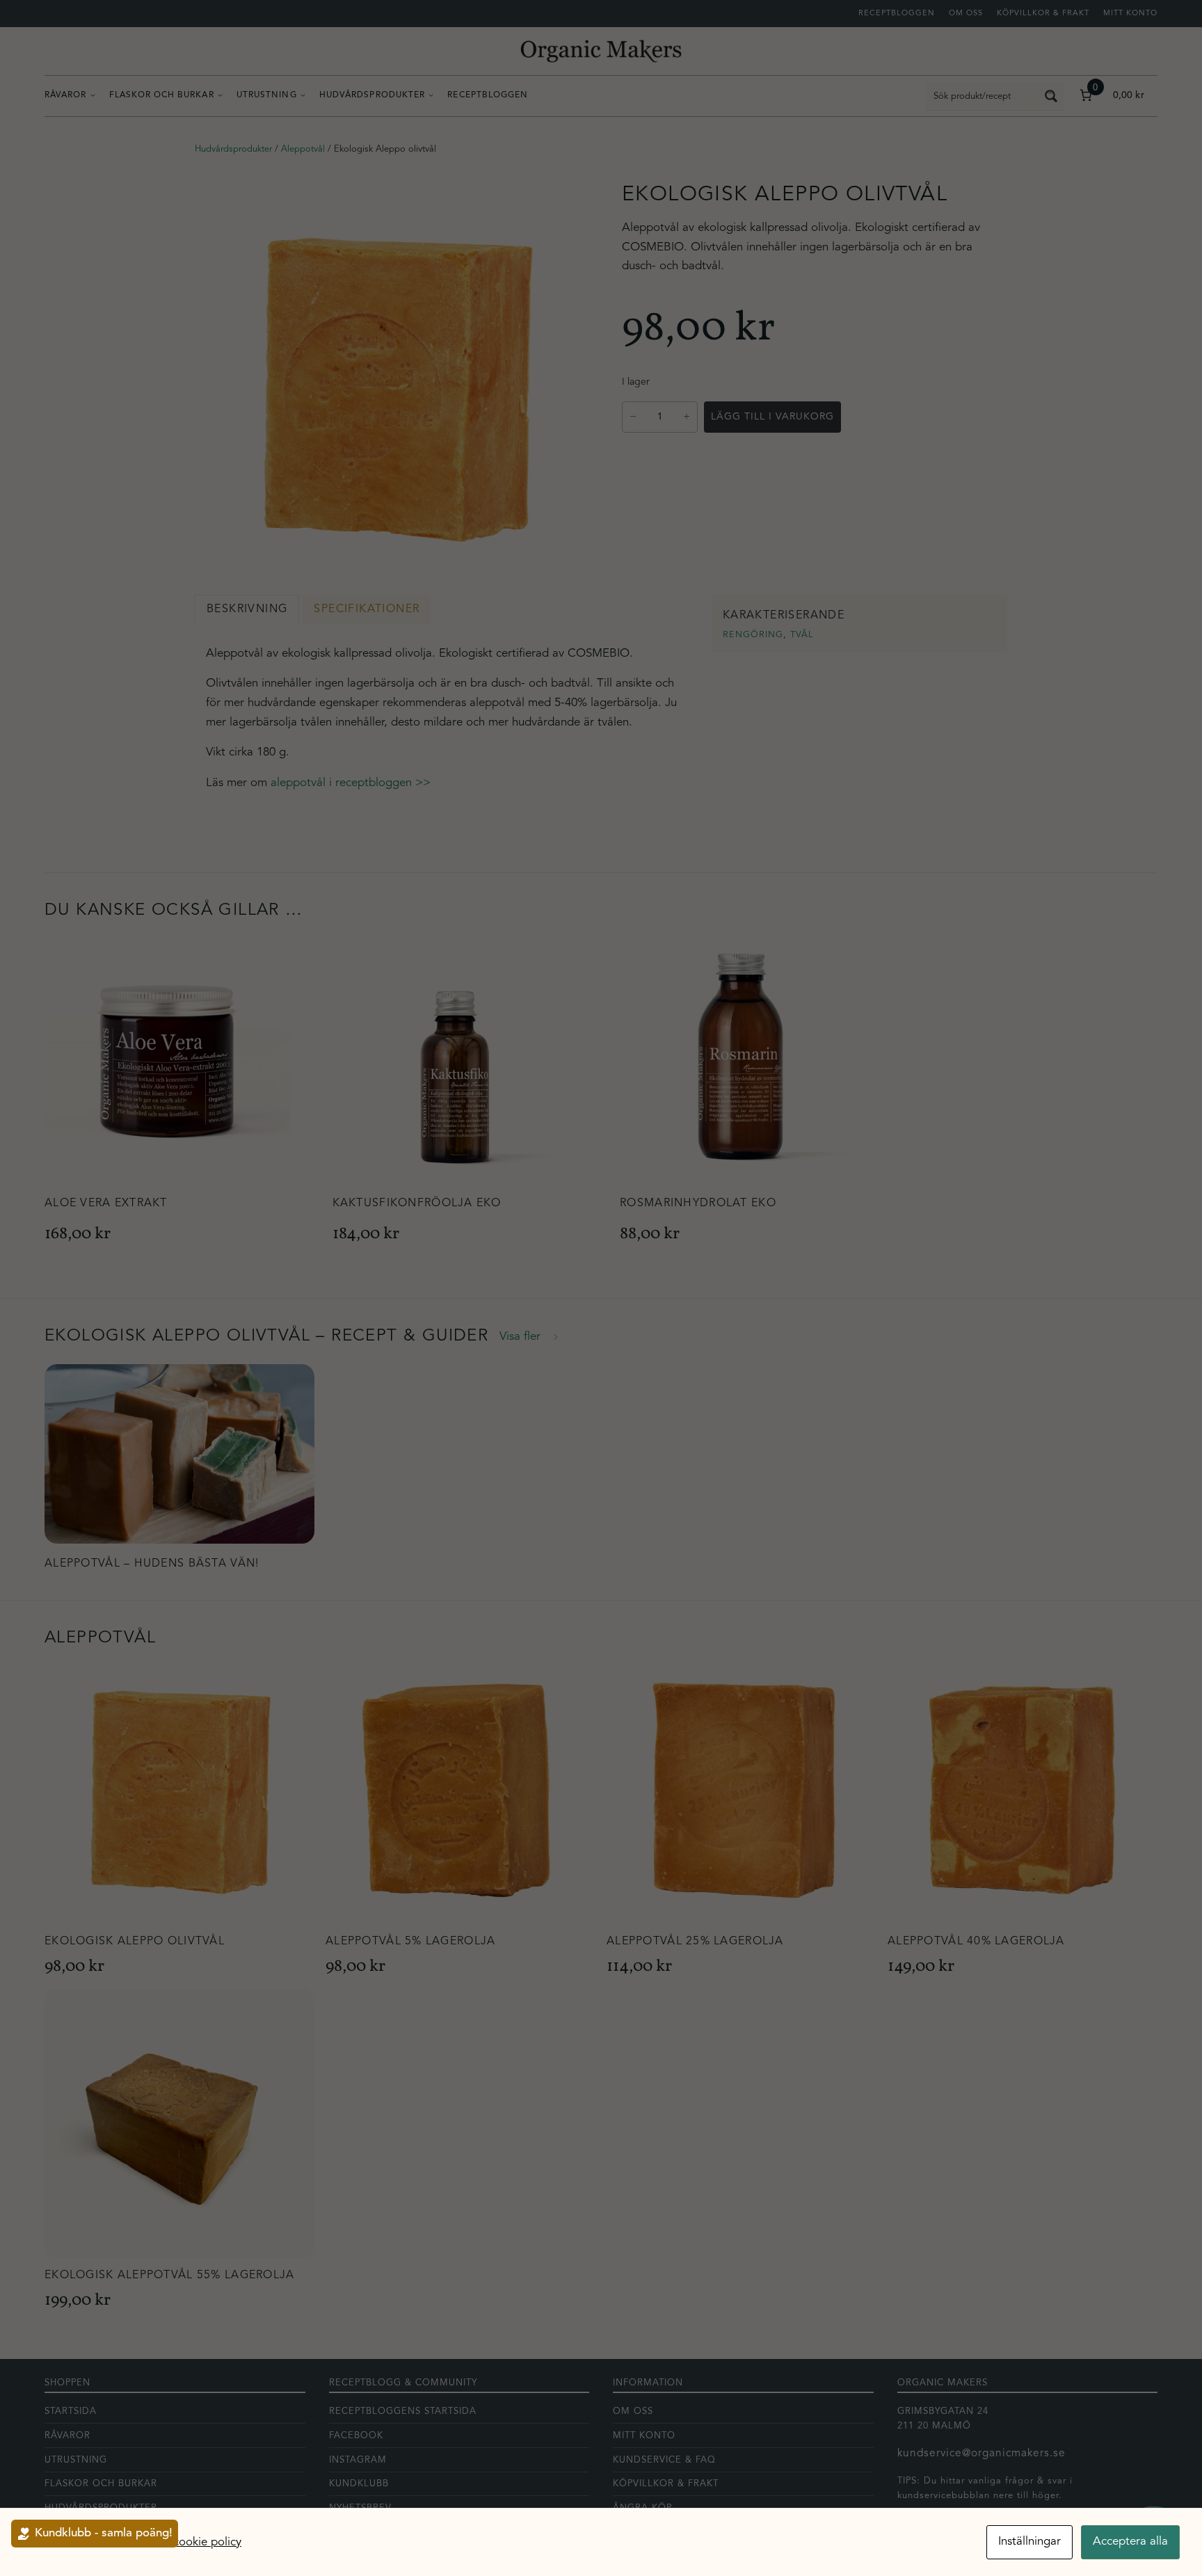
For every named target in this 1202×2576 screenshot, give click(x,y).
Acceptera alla (1130, 2542)
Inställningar (1029, 2542)
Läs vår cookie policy (187, 2542)
